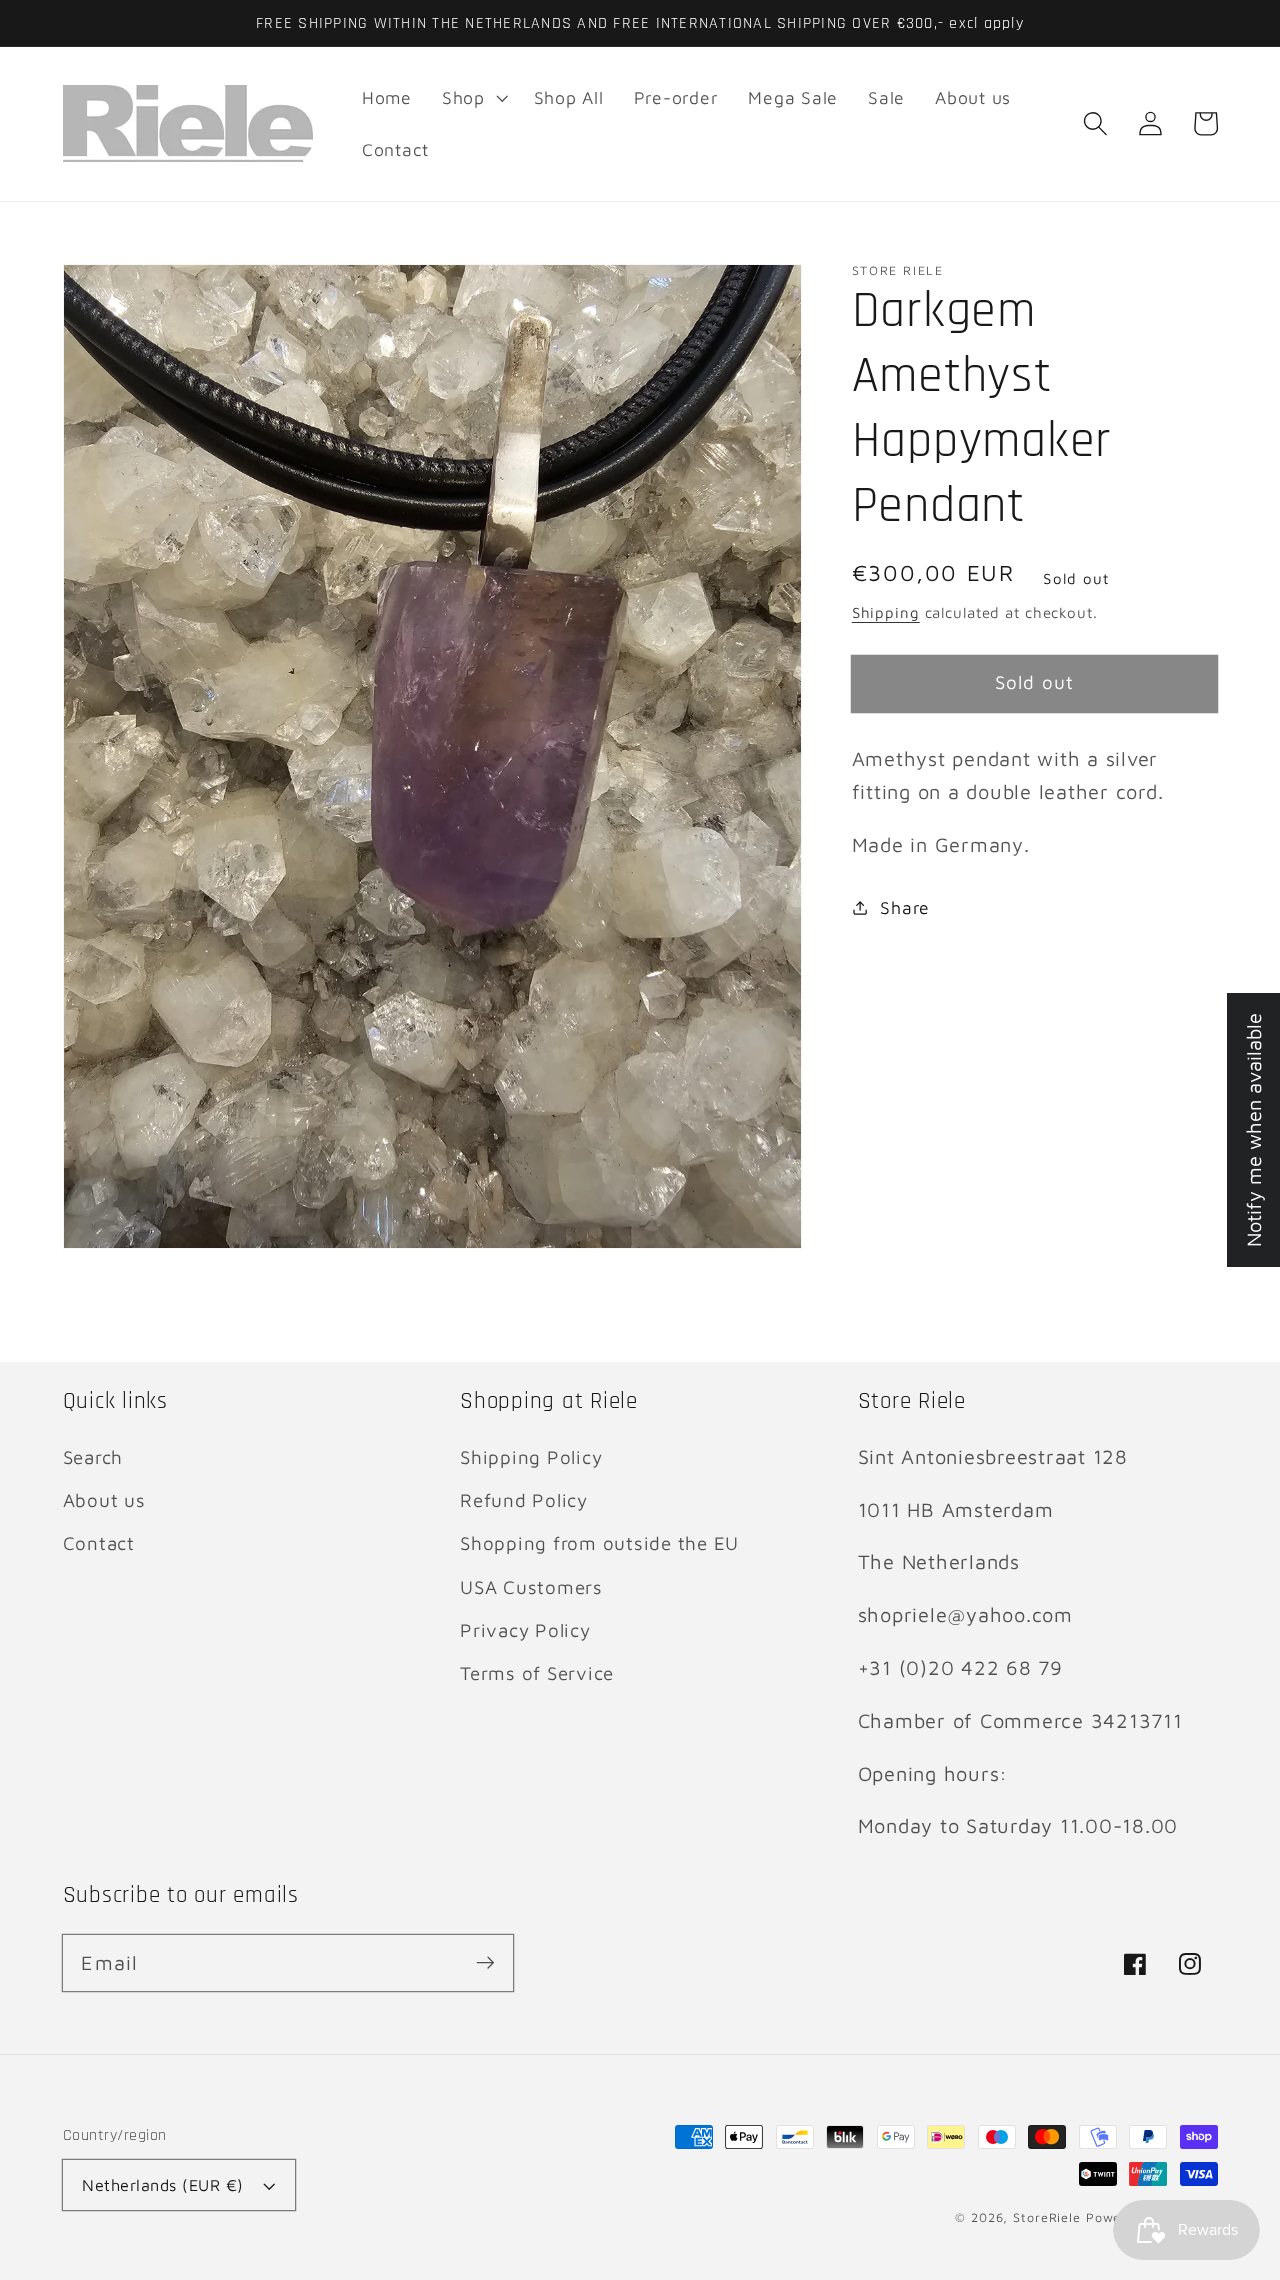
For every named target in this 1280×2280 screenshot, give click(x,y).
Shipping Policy (531, 1457)
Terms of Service (537, 1673)
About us (104, 1500)
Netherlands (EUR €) (163, 2184)
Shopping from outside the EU (599, 1543)
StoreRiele (1047, 2217)
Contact (99, 1543)
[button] (1095, 123)
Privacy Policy (525, 1630)
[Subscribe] (485, 1962)
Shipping (886, 612)
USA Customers (531, 1587)
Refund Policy (524, 1500)
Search (93, 1457)
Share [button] (905, 906)
